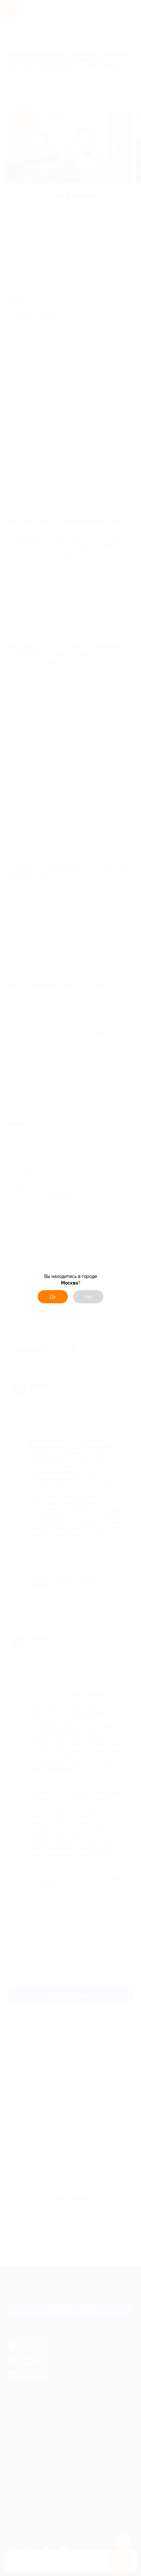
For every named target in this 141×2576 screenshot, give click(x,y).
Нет (88, 1297)
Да (53, 1297)
